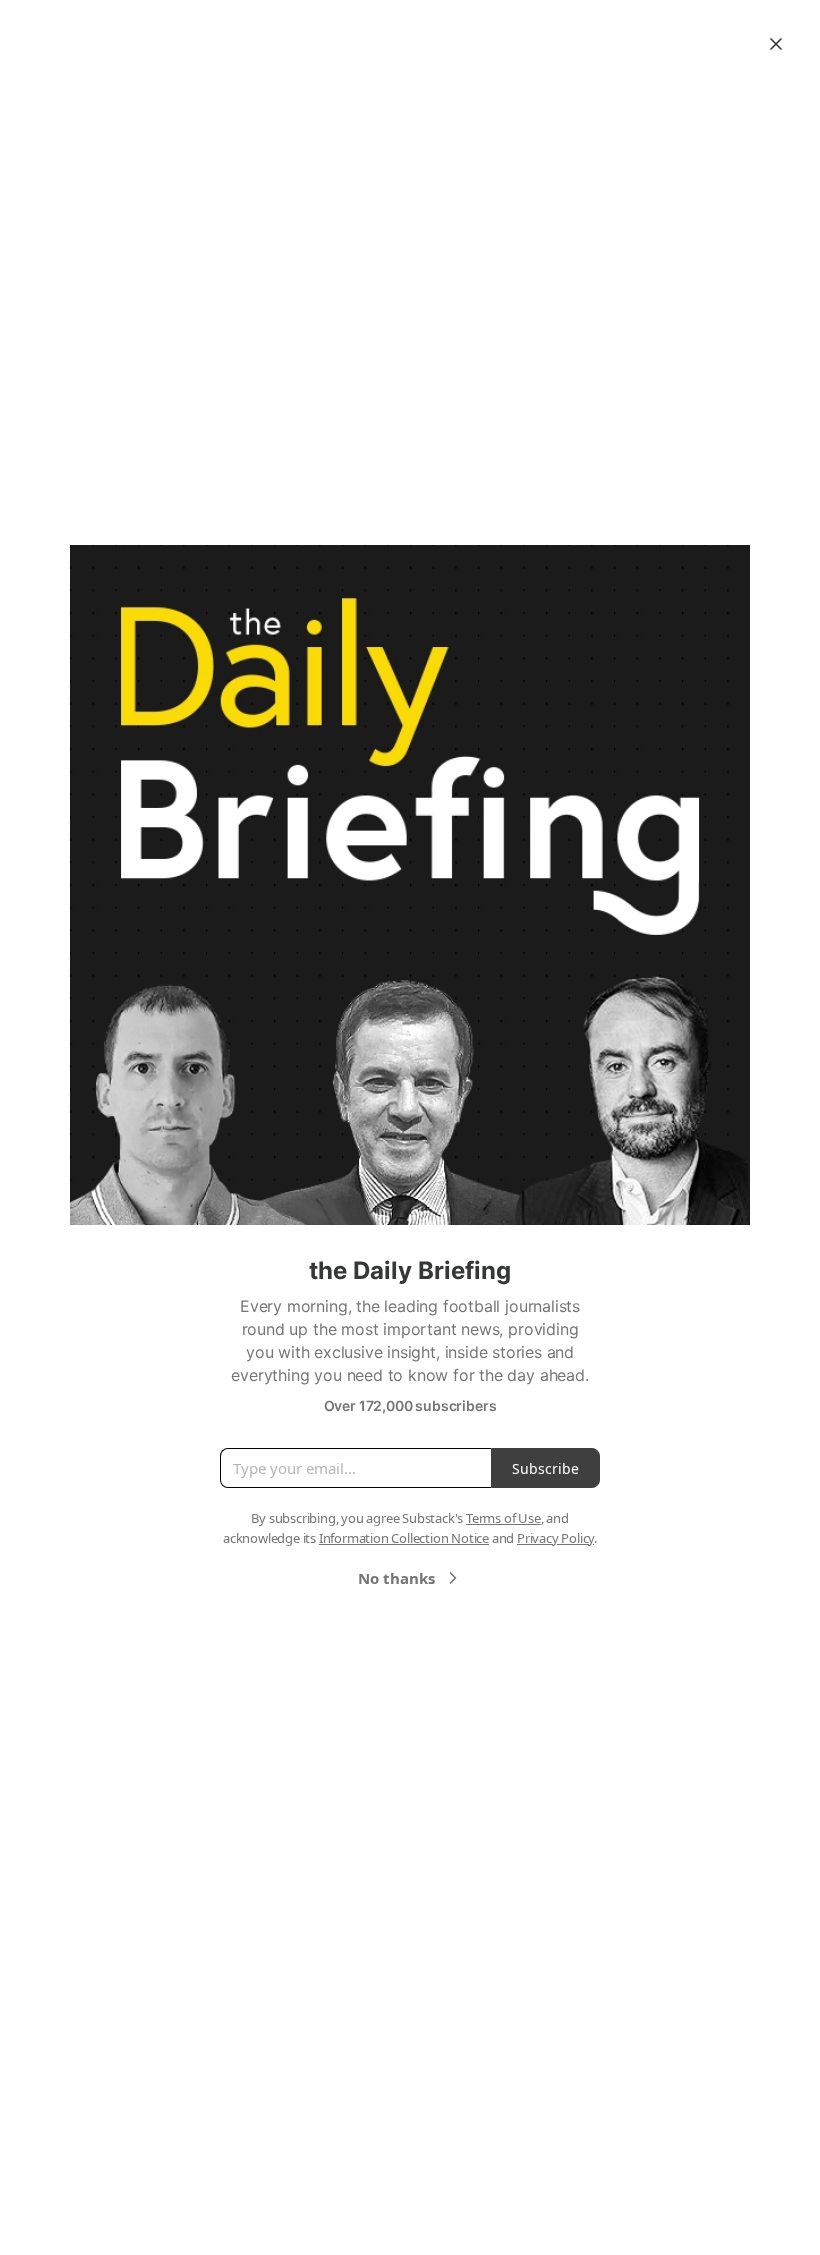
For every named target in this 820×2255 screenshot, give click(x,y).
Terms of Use (503, 1518)
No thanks (396, 1578)
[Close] (776, 44)
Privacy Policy (555, 1538)
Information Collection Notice (404, 1538)
